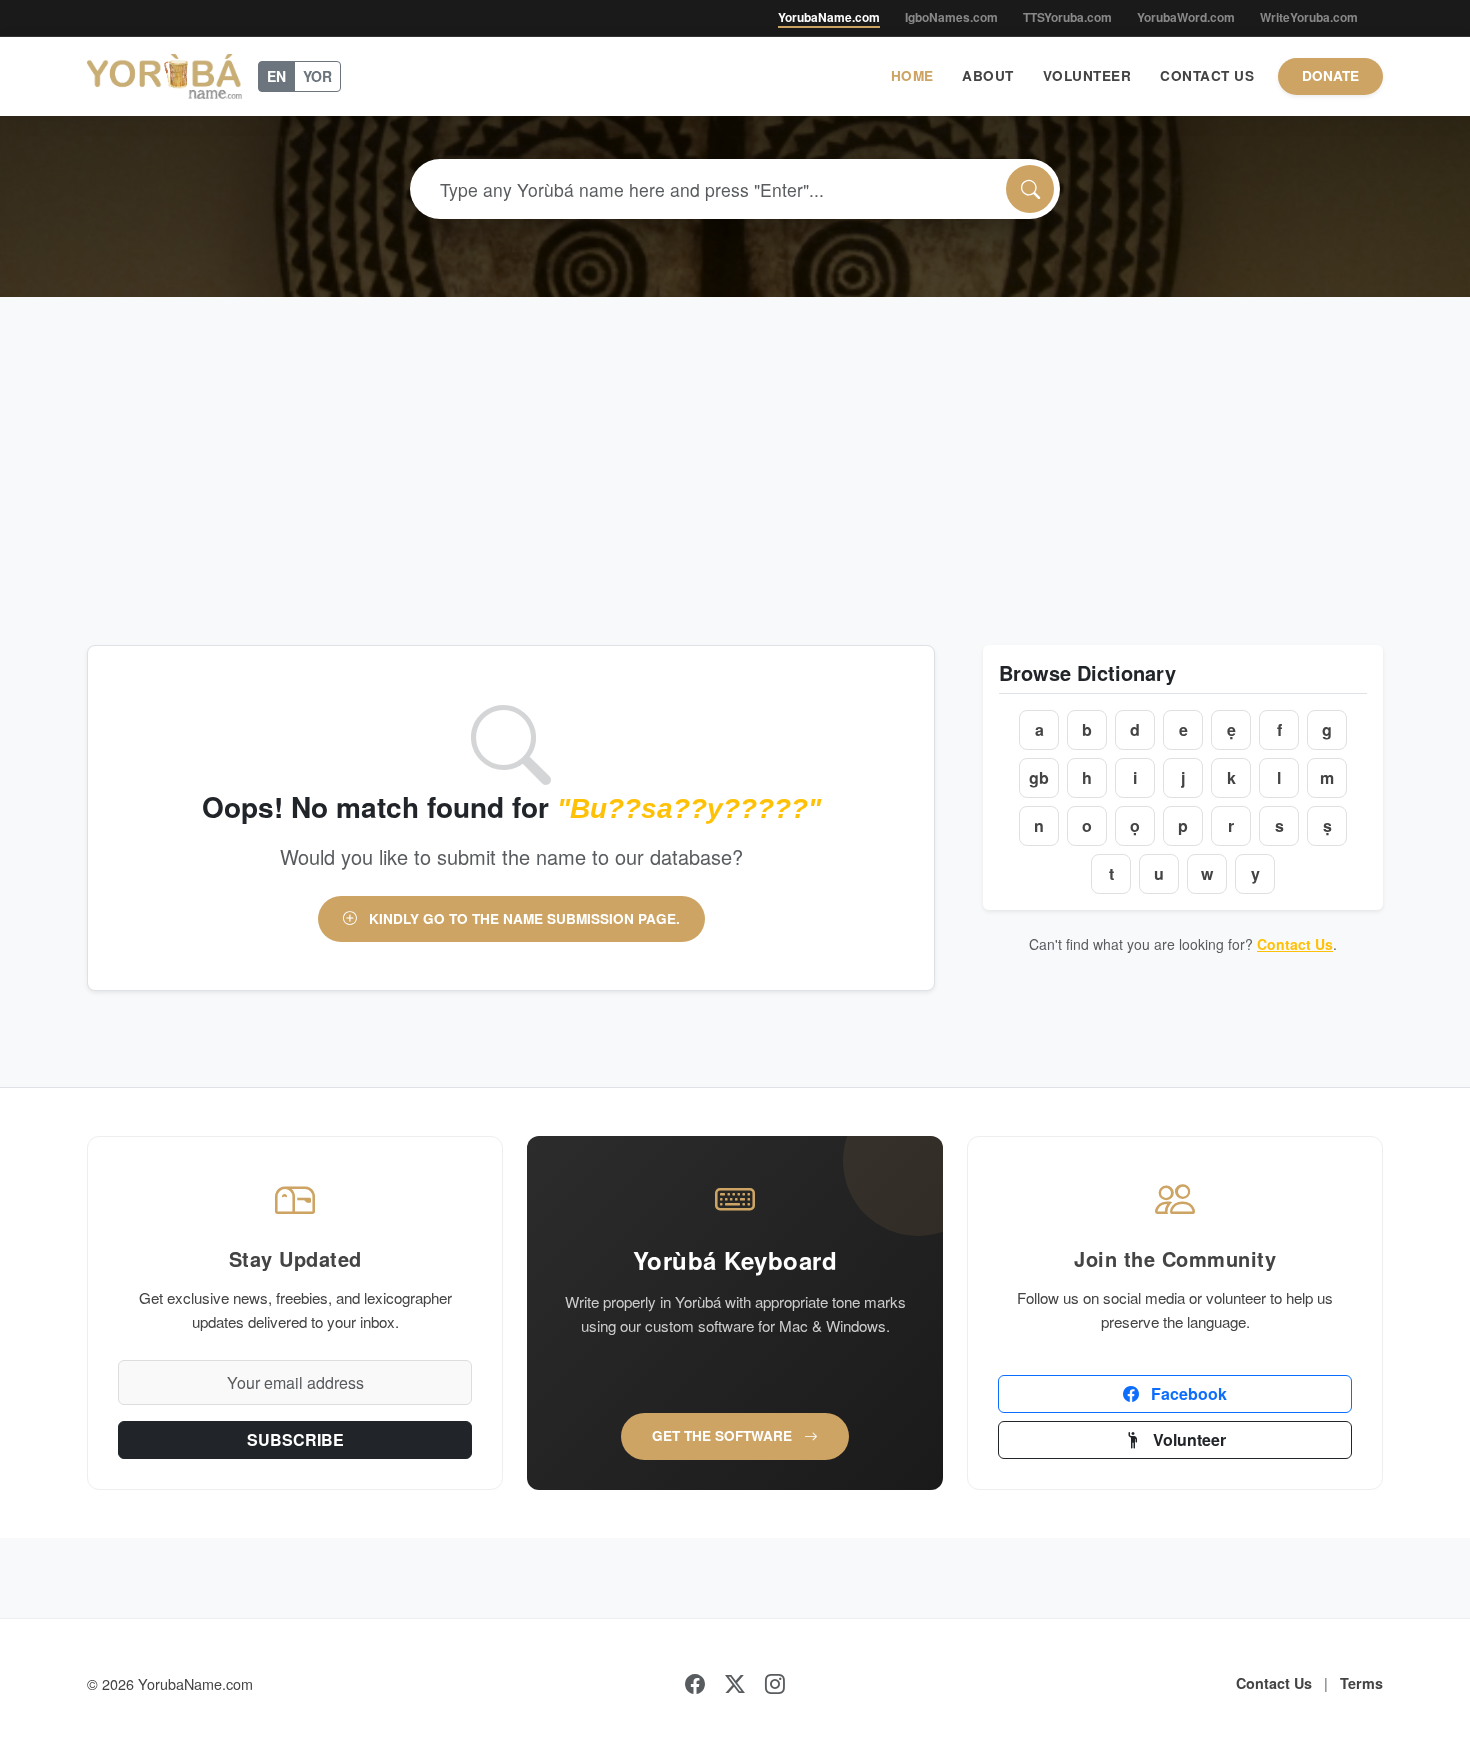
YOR (317, 76)
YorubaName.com (829, 17)
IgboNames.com (951, 17)
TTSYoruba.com (1067, 17)
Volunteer (1087, 75)
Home (912, 75)
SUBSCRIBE (295, 1439)
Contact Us (1207, 75)
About (988, 75)
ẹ (1231, 729)
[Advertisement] (735, 447)
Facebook (1187, 1393)
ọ (1135, 825)
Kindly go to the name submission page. (522, 918)
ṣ (1327, 825)
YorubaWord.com (1186, 17)
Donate (1330, 75)
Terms (1361, 1683)
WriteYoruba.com (1309, 17)
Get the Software (724, 1435)
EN (276, 76)
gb (1039, 777)
